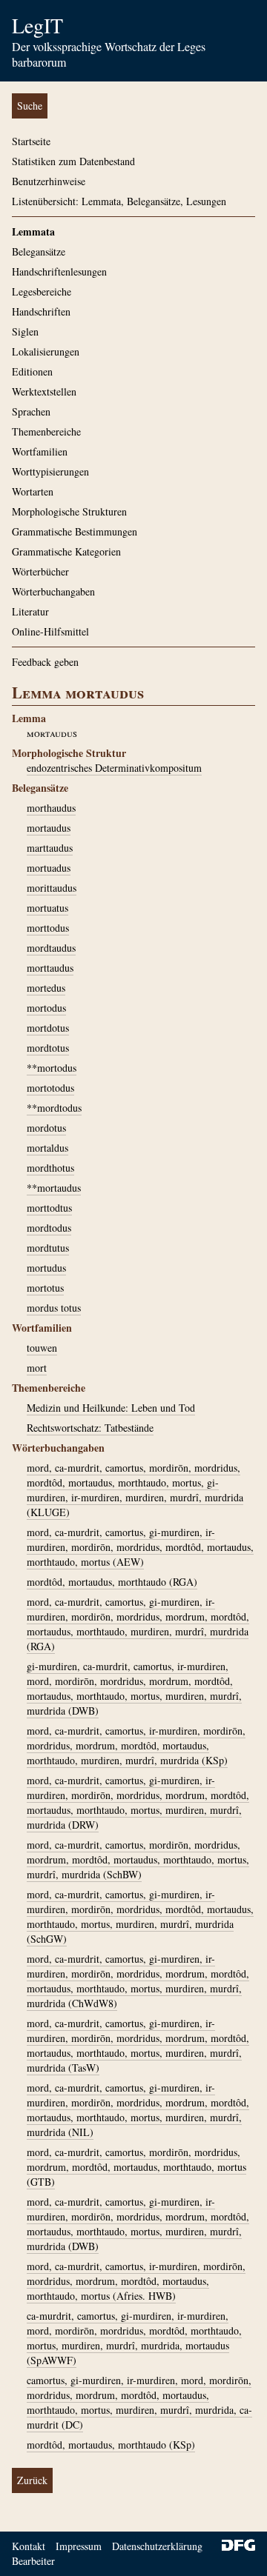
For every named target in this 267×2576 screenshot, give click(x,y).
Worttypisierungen (50, 471)
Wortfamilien (40, 451)
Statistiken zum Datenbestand (73, 161)
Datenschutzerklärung (157, 2546)
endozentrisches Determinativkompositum (114, 768)
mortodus (46, 1008)
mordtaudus (51, 948)
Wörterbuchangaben (53, 591)
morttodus (48, 928)
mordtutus (48, 1248)
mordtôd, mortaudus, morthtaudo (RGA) (112, 1582)
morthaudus (51, 808)
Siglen (25, 331)
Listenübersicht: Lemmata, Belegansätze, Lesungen (119, 201)
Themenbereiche (46, 431)
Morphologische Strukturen (69, 511)
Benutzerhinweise (49, 181)
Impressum (79, 2546)
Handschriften (41, 311)
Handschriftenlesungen (59, 271)
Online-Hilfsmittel (50, 631)
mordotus (46, 1128)
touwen (42, 1348)
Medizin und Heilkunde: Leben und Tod (111, 1408)
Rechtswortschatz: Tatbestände (90, 1428)
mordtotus (48, 1048)
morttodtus (49, 1208)
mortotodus (50, 1088)
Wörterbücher (40, 571)
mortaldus (47, 1148)
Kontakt (29, 2546)
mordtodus (49, 1228)
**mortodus (52, 1068)
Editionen (32, 371)
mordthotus (50, 1168)
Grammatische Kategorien (66, 551)
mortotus (45, 1288)
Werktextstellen (44, 391)
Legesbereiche (42, 291)
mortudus (46, 1268)
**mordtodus (54, 1108)
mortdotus (48, 1028)
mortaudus (49, 828)
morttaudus (50, 968)
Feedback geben (45, 662)
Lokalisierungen (46, 351)
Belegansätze (39, 251)
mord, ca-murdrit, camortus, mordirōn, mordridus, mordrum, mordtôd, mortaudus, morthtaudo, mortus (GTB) (136, 2167)
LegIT (37, 25)
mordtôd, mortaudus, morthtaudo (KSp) (111, 2445)
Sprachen (31, 411)
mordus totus (54, 1308)
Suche (30, 106)
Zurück (32, 2480)
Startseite (31, 141)
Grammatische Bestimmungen (75, 531)
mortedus (46, 988)
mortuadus (49, 868)
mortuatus (47, 908)
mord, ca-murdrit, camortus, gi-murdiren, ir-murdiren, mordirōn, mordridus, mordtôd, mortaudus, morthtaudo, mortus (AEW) (140, 1547)
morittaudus (52, 888)
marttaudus (50, 848)
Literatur (30, 611)
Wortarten (33, 491)
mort (37, 1368)
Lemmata (33, 231)
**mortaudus (54, 1188)
